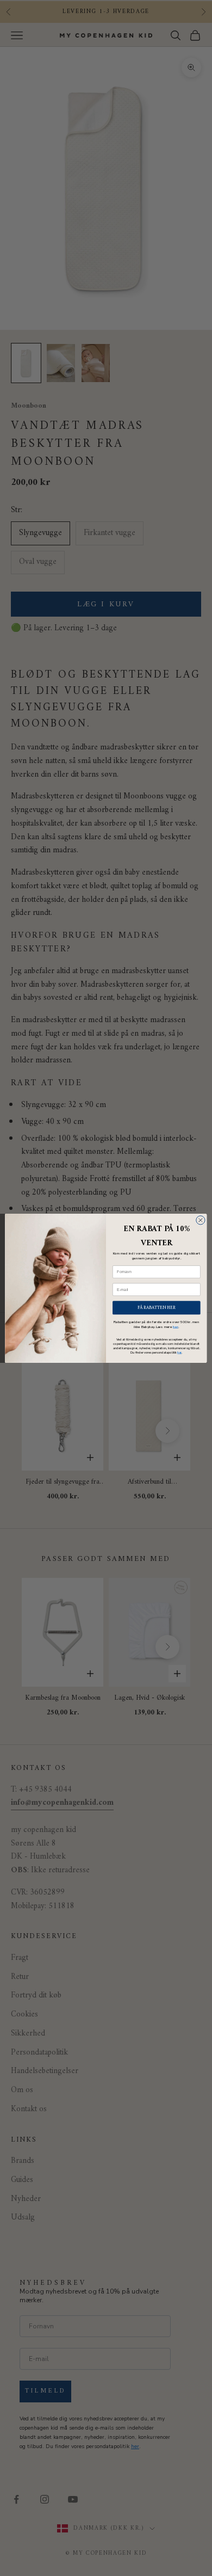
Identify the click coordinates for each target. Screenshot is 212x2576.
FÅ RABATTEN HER (157, 1307)
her (176, 1327)
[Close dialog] (201, 1220)
